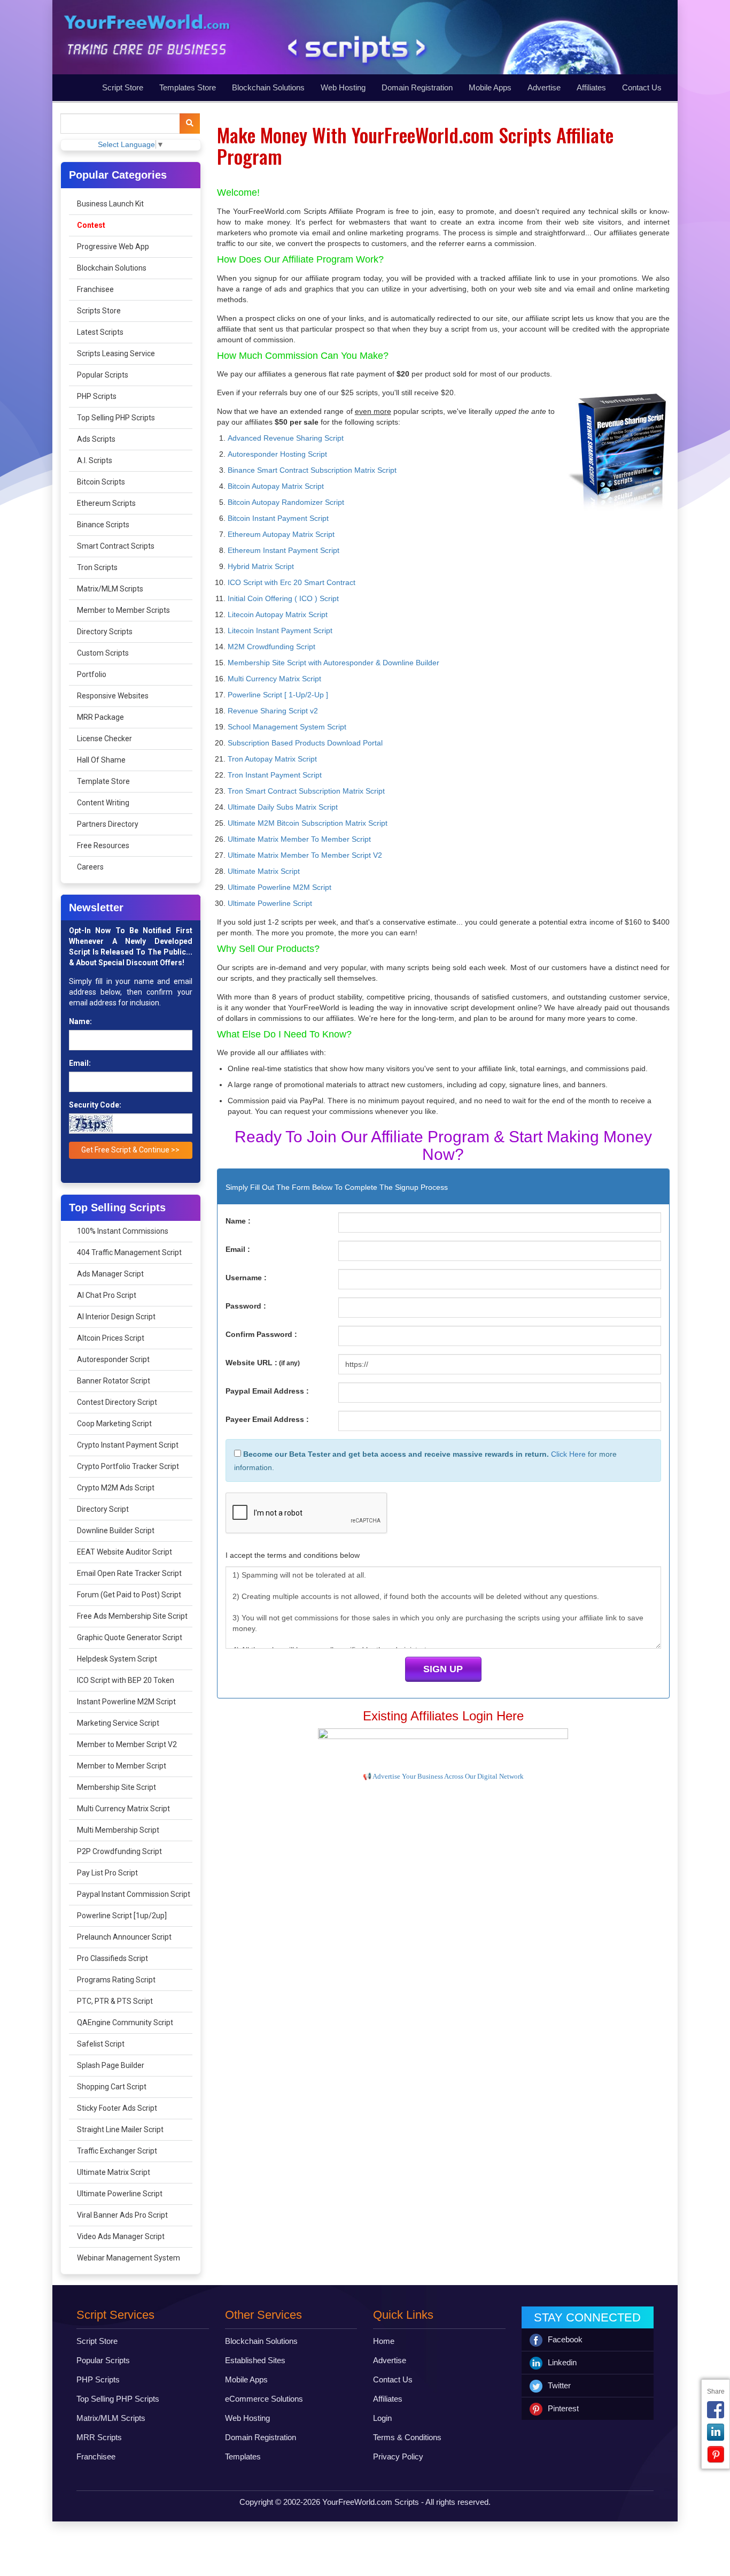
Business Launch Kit (110, 204)
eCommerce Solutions (264, 2399)
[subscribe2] (190, 124)
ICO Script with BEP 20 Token (126, 1680)
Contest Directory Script (117, 1402)
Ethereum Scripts (106, 503)
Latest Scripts (100, 332)
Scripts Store (99, 311)
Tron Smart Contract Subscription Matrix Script (306, 791)
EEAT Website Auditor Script (125, 1552)
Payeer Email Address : (267, 1419)
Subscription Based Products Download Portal (305, 743)
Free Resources (103, 845)
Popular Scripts (103, 375)
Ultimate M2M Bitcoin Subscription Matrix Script (308, 823)
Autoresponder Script (113, 1359)
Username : (246, 1278)
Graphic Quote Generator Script (130, 1637)
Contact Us (642, 87)
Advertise (544, 87)
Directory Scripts (105, 632)
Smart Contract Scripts (116, 546)
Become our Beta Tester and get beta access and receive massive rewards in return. (395, 1454)
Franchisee (95, 289)
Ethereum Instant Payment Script (284, 550)
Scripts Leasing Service (116, 353)
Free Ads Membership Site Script (132, 1616)
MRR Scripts (99, 2437)
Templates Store (188, 87)
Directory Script (103, 1509)
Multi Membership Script (118, 1830)
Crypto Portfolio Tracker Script (128, 1466)
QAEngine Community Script (125, 2023)
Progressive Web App (113, 247)
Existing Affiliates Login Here (443, 1716)
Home (384, 2341)
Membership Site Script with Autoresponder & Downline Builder (333, 663)
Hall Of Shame (101, 760)
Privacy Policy (398, 2456)
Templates (243, 2456)
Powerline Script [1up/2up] (122, 1916)
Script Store (123, 87)
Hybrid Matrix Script (261, 566)
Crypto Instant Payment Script (128, 1445)
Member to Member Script (122, 1766)
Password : (246, 1306)
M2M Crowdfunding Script (271, 647)
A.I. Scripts (95, 460)
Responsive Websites (113, 696)
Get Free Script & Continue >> (130, 1150)
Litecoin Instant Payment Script (280, 630)
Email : (238, 1249)
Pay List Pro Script (107, 1873)
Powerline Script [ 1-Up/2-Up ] (278, 695)
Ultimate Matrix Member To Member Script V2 (305, 855)
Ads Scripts (96, 439)
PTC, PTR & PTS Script (115, 2001)
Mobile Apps (490, 87)
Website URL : (263, 1363)
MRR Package (100, 717)
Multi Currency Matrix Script (123, 1809)
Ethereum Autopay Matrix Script (281, 534)
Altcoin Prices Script (111, 1338)
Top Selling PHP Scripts (116, 418)
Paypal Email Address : (267, 1391)
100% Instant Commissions (123, 1231)
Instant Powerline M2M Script (126, 1702)
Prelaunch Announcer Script (124, 1937)
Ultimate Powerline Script (120, 2194)
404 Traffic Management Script (129, 1252)
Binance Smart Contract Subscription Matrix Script (312, 470)
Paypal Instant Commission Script (134, 1894)
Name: (80, 1021)
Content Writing (103, 803)
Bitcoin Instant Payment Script (278, 518)
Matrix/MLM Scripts (110, 589)
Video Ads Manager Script (121, 2236)
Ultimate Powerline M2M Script (279, 887)
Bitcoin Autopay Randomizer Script (286, 502)
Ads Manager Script (110, 1274)
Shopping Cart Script (112, 2087)
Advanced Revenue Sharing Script (286, 438)
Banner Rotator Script (114, 1381)
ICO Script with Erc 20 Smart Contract (292, 582)
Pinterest (563, 2408)
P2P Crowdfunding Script (119, 1851)
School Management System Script (287, 727)
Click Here (568, 1454)
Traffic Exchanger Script (117, 2151)
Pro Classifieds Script (112, 1958)
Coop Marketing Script (114, 1424)
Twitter (559, 2385)
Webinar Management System (129, 2258)
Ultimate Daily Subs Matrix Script (283, 807)
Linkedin (562, 2362)
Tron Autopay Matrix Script (272, 759)
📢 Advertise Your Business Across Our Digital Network (443, 1776)
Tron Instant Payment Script (275, 775)
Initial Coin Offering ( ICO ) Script (283, 598)
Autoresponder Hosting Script (277, 454)
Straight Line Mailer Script (120, 2129)
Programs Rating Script (116, 1980)
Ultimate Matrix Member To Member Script (299, 839)
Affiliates (591, 87)
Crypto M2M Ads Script (116, 1488)
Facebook (565, 2339)
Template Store (103, 781)
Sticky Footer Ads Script (117, 2108)
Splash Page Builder (111, 2065)
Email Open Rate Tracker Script (129, 1573)
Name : (238, 1221)
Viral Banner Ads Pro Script (122, 2215)
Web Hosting (343, 87)
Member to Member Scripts (123, 610)
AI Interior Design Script (116, 1317)
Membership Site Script (117, 1787)
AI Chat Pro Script (107, 1295)
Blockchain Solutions (268, 87)
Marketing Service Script (118, 1723)
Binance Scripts (103, 525)
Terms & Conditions (407, 2437)
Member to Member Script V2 (127, 1744)
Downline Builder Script (116, 1531)
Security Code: (95, 1105)
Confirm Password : (261, 1334)
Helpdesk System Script (117, 1659)
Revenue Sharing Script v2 (273, 711)
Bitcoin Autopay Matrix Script (276, 486)
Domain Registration (417, 87)
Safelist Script (101, 2044)
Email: (80, 1063)
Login (382, 2418)
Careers (90, 867)
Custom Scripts (103, 653)
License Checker (104, 739)
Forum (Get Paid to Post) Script (129, 1595)
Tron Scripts (97, 567)
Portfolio (92, 674)
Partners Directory (108, 824)
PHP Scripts (97, 396)
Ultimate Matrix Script (114, 2172)
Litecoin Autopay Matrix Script (278, 614)
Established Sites (255, 2360)
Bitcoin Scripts (101, 482)
